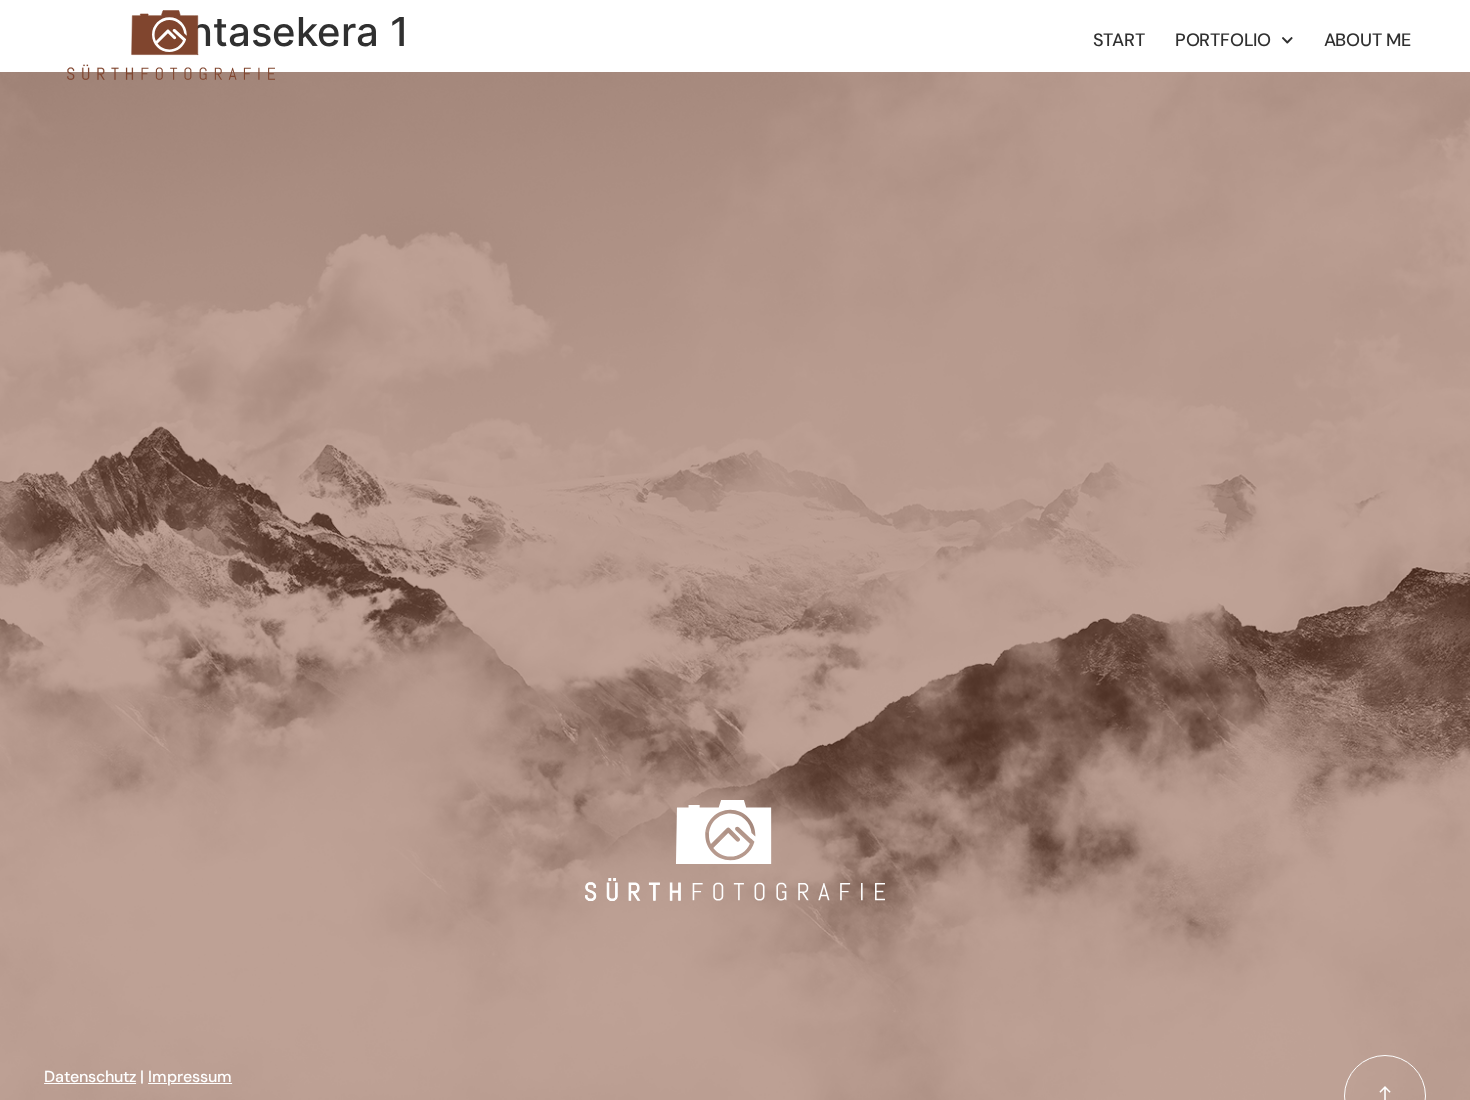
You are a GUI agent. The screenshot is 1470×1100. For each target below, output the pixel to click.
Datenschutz (90, 1076)
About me (1367, 40)
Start (1119, 40)
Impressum (190, 1076)
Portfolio (1223, 40)
